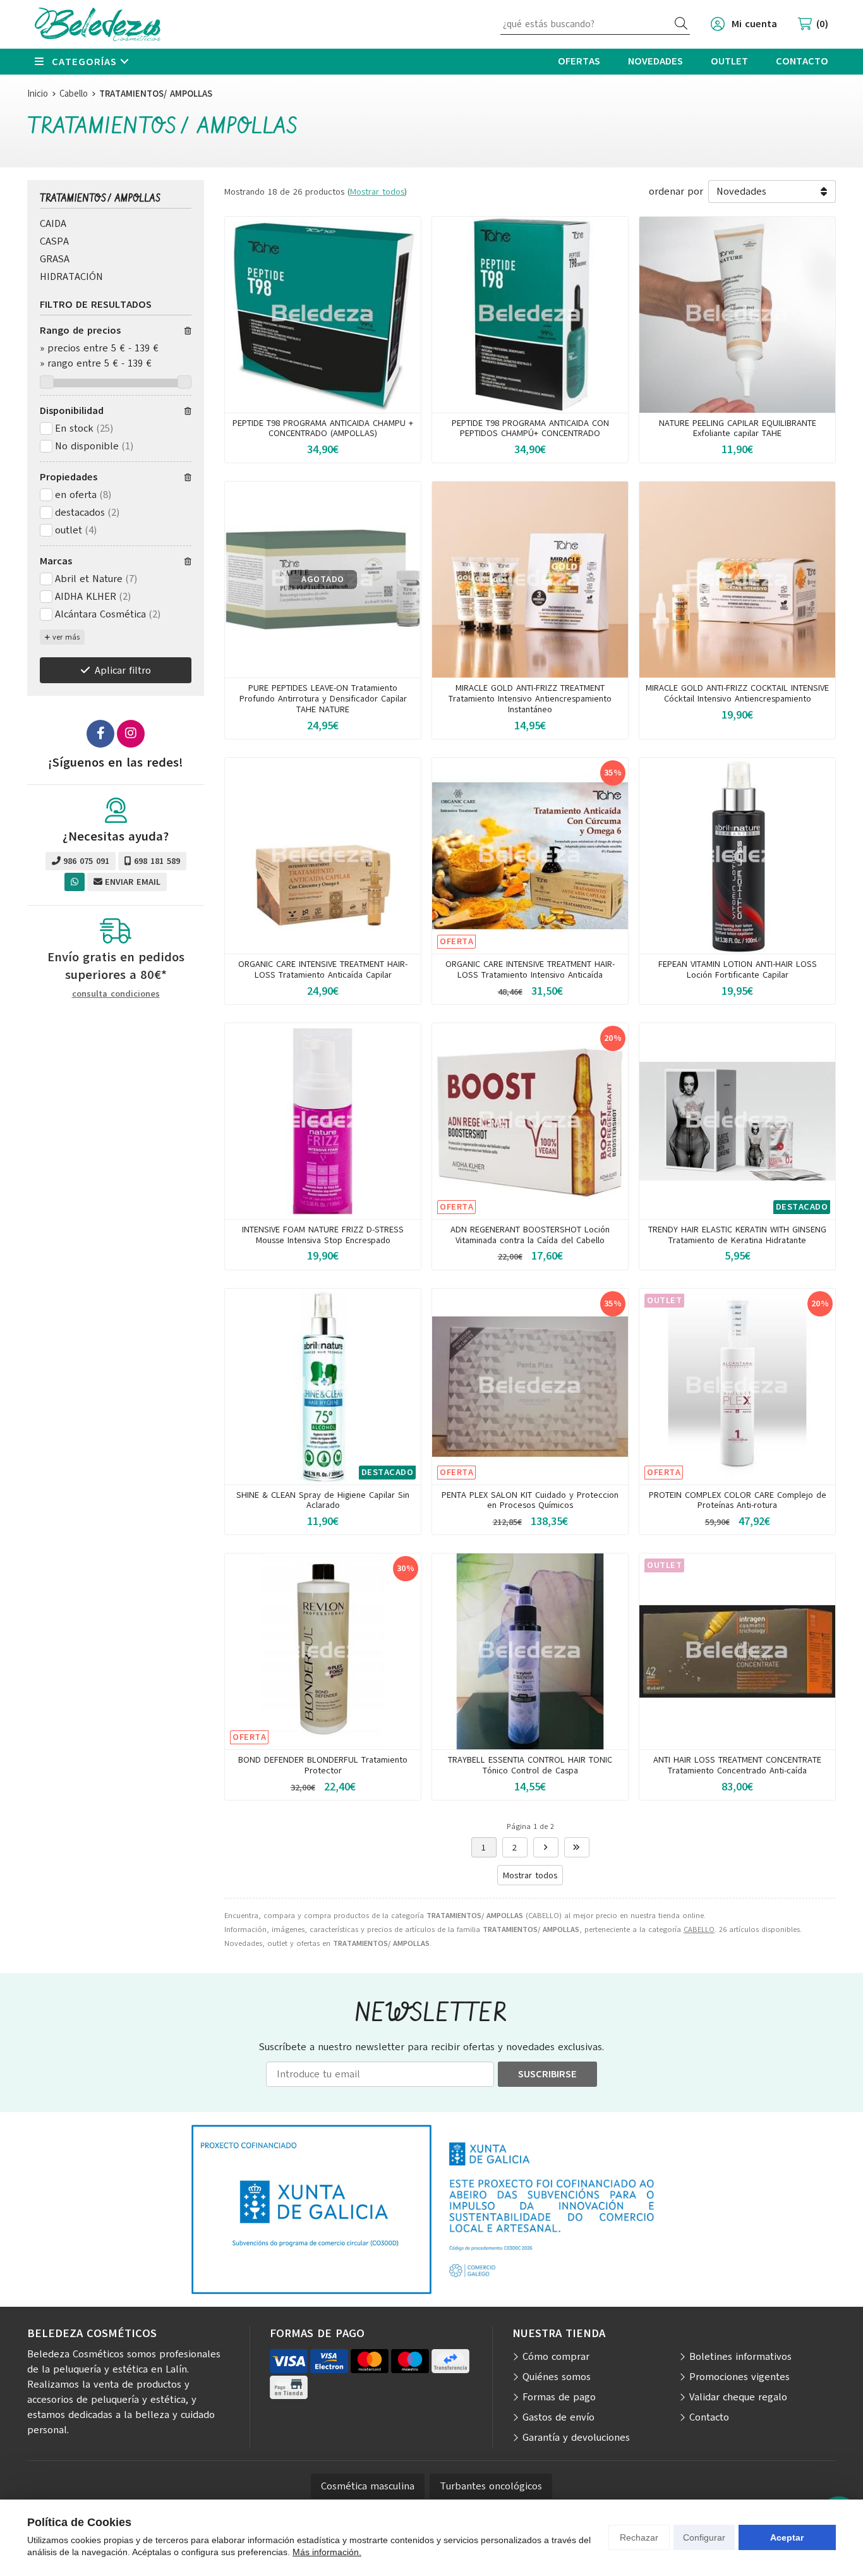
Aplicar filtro (123, 671)
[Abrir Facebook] (100, 734)
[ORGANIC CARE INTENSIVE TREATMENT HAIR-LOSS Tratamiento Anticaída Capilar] (323, 856)
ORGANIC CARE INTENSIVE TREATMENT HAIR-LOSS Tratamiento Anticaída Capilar (323, 969)
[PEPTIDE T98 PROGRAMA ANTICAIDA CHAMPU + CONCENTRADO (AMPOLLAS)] (323, 315)
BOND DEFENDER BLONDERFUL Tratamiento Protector (323, 1765)
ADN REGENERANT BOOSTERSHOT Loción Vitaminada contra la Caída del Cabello (530, 1235)
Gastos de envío (558, 2417)
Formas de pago (559, 2397)
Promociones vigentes (739, 2377)
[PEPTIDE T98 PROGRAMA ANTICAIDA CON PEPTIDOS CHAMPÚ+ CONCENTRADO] (530, 315)
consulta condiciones (116, 994)
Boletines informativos (740, 2357)
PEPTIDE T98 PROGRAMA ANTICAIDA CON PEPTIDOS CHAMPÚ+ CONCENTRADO (530, 428)
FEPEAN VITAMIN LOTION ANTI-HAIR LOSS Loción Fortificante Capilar (738, 969)
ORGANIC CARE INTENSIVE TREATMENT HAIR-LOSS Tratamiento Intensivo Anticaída (530, 969)
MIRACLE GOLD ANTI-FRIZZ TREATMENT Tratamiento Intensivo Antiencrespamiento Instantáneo (530, 699)
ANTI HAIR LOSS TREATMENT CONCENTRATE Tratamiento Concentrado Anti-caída (737, 1765)
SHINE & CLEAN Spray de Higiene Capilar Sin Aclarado (323, 1500)
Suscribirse (547, 2074)
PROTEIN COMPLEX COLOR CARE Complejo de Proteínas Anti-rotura (738, 1500)
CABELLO (699, 1929)
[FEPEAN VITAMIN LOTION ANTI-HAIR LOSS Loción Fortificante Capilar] (737, 856)
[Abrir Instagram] (131, 734)
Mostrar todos (377, 192)
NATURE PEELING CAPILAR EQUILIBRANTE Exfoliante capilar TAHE (738, 428)
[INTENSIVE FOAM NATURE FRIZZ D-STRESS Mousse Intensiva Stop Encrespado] (323, 1121)
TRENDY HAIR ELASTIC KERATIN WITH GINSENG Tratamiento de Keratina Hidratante (737, 1235)
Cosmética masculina (368, 2486)
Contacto (709, 2417)
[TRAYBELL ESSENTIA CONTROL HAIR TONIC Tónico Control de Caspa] (530, 1651)
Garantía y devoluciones (576, 2438)
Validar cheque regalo (738, 2397)
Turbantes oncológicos (491, 2486)
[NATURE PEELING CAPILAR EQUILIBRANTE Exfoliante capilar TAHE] (737, 315)
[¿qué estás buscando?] (595, 24)
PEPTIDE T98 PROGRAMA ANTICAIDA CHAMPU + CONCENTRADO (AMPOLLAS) (323, 428)
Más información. (327, 2552)
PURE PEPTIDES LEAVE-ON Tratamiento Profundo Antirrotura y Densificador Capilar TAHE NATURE (323, 699)
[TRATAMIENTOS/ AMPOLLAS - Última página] (546, 1847)
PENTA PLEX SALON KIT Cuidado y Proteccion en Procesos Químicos (530, 1500)
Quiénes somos (557, 2377)
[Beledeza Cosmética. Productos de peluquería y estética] (98, 24)
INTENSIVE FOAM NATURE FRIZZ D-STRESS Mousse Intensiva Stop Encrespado (323, 1235)
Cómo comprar (556, 2357)
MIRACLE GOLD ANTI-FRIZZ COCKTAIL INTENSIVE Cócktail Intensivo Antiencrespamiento (737, 693)
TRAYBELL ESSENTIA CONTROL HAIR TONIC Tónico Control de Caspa (530, 1765)
